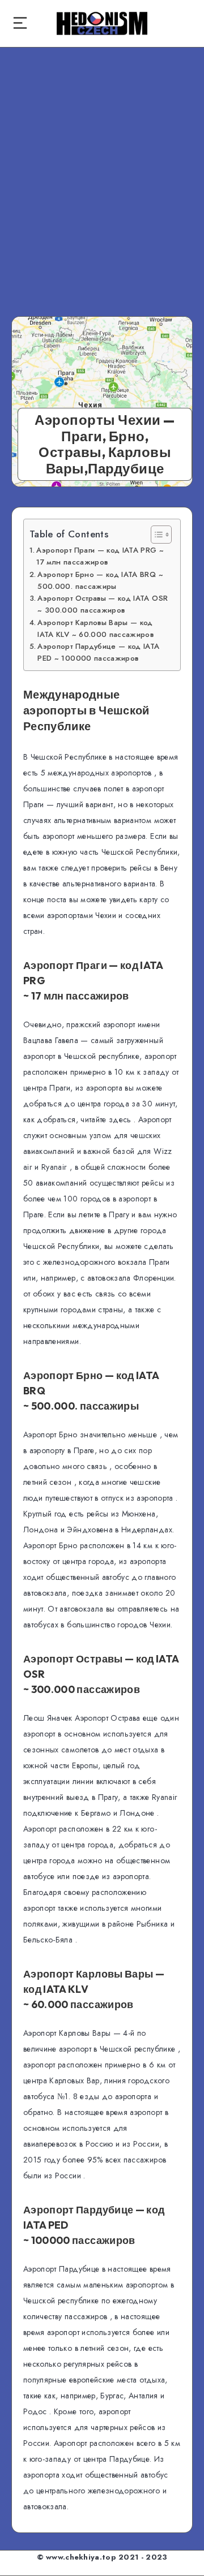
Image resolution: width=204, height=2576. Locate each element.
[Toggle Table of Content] (156, 535)
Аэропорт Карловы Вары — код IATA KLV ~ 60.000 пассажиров (95, 628)
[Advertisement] (102, 172)
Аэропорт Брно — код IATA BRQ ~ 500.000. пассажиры (100, 580)
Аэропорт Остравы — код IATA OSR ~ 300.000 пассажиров (103, 604)
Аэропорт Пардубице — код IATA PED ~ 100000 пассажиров (98, 652)
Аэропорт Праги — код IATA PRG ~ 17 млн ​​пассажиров (100, 556)
